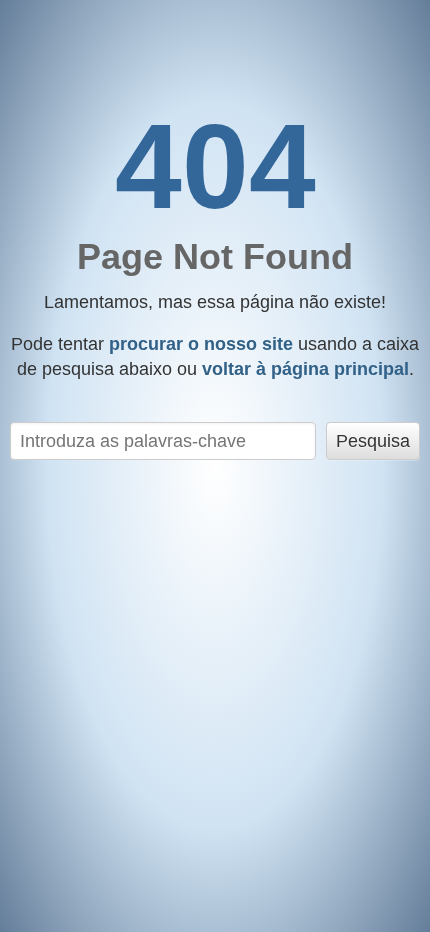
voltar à (305, 369)
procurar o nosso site (201, 344)
